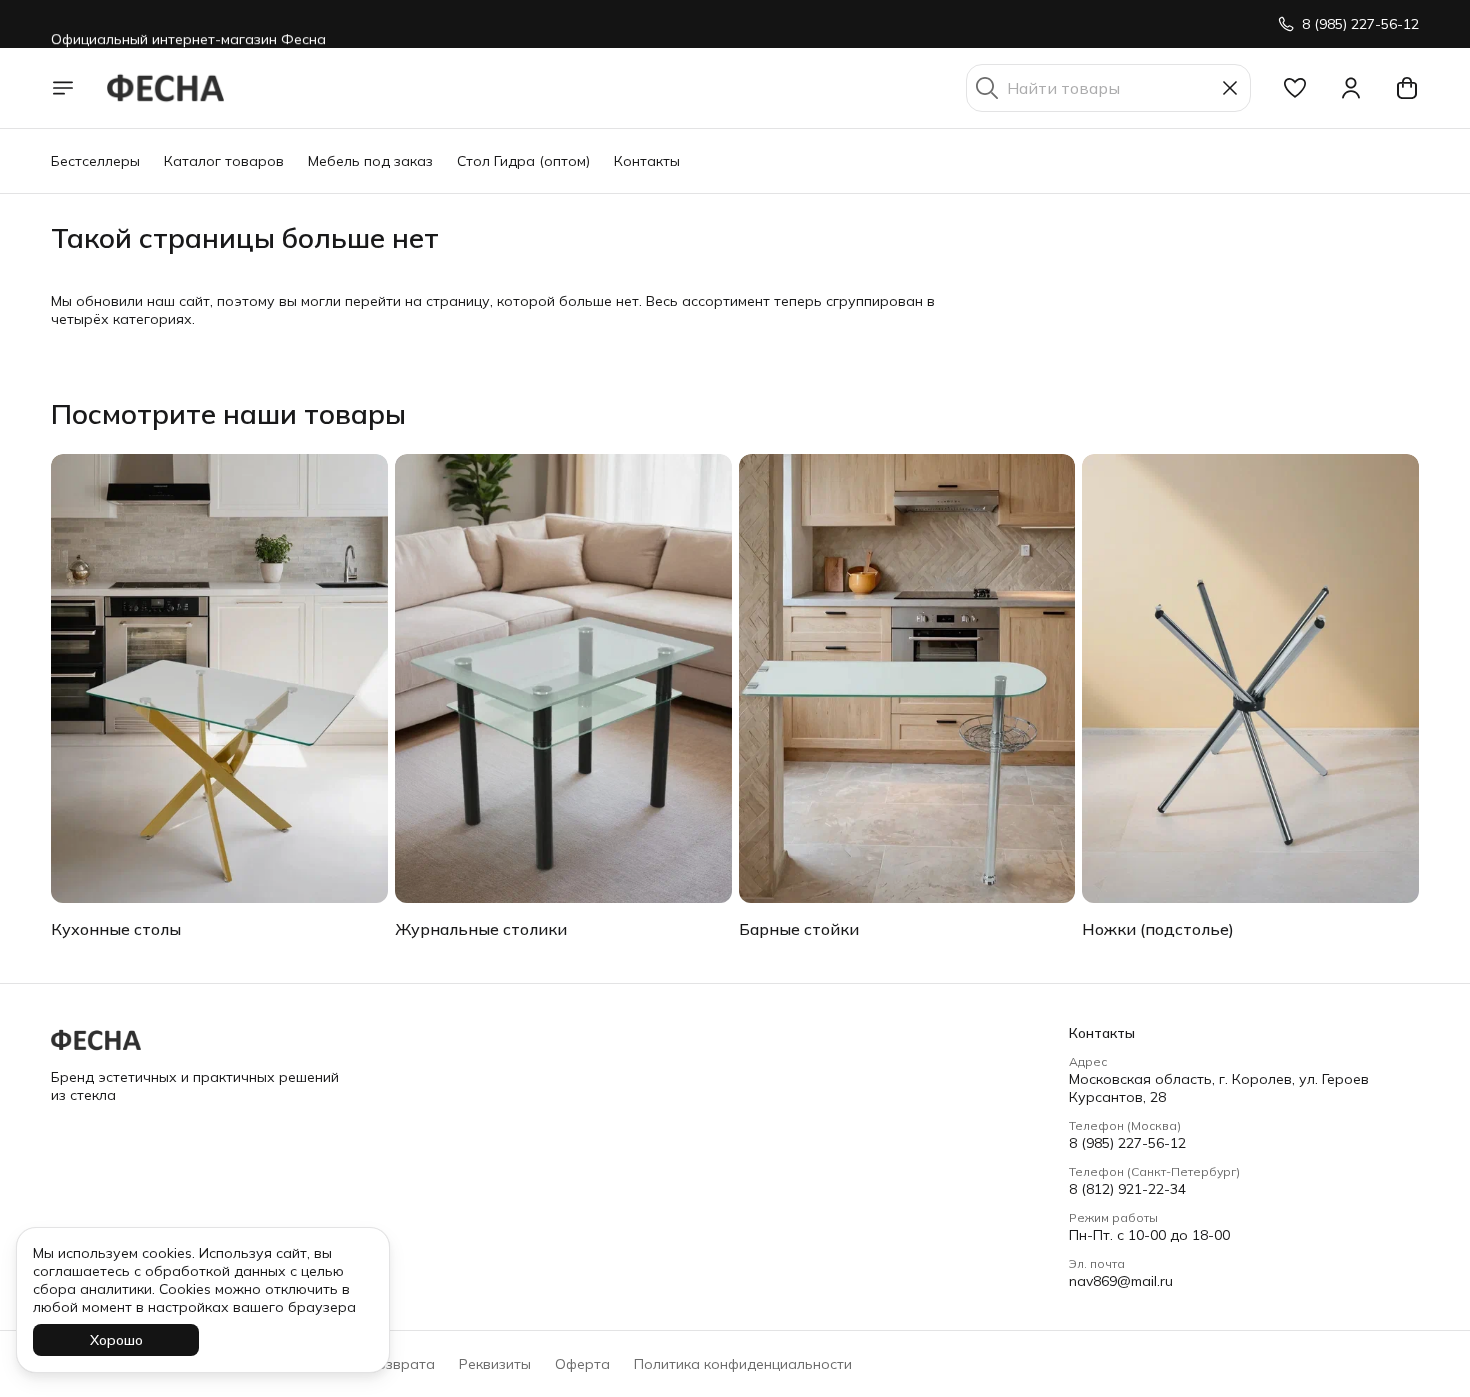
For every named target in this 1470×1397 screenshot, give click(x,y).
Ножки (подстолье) (1158, 929)
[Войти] (1351, 88)
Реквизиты (495, 1364)
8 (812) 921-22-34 (1127, 1189)
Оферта (582, 1364)
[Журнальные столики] (563, 678)
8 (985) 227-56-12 (1127, 1143)
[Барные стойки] (907, 678)
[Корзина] (1407, 88)
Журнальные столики (481, 929)
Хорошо (116, 1340)
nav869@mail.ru (1121, 1281)
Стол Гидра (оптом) (523, 161)
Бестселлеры (95, 161)
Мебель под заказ (370, 161)
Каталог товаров (224, 161)
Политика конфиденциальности (743, 1364)
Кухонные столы (116, 929)
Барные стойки (799, 929)
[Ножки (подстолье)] (1250, 678)
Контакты (647, 161)
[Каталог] (63, 88)
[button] (1295, 88)
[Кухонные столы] (219, 678)
